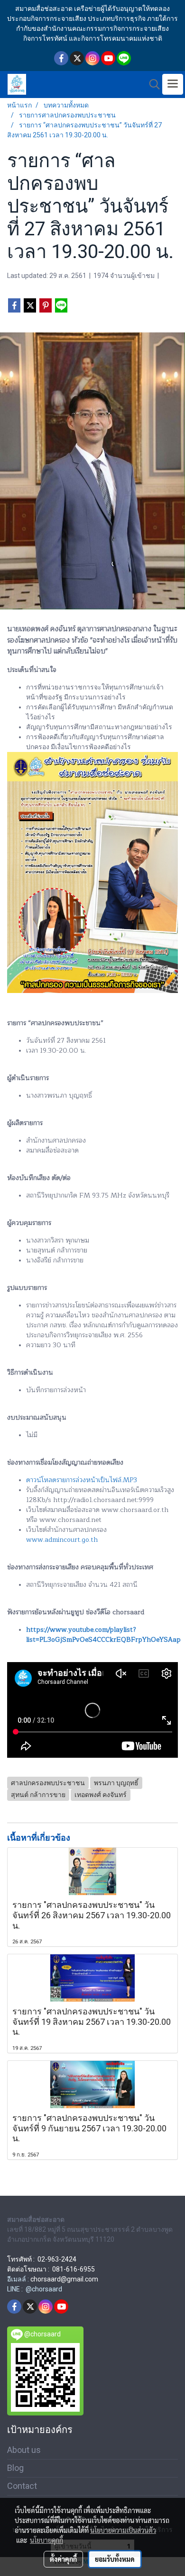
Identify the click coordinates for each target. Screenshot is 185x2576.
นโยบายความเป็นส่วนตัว (123, 2530)
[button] (151, 84)
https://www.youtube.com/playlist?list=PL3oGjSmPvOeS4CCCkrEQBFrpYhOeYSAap (103, 1635)
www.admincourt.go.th (62, 1540)
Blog (15, 2468)
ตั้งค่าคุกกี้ (63, 2559)
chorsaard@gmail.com (64, 2279)
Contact (22, 2486)
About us (24, 2450)
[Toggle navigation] (173, 84)
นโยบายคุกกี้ (46, 2540)
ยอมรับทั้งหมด (115, 2559)
